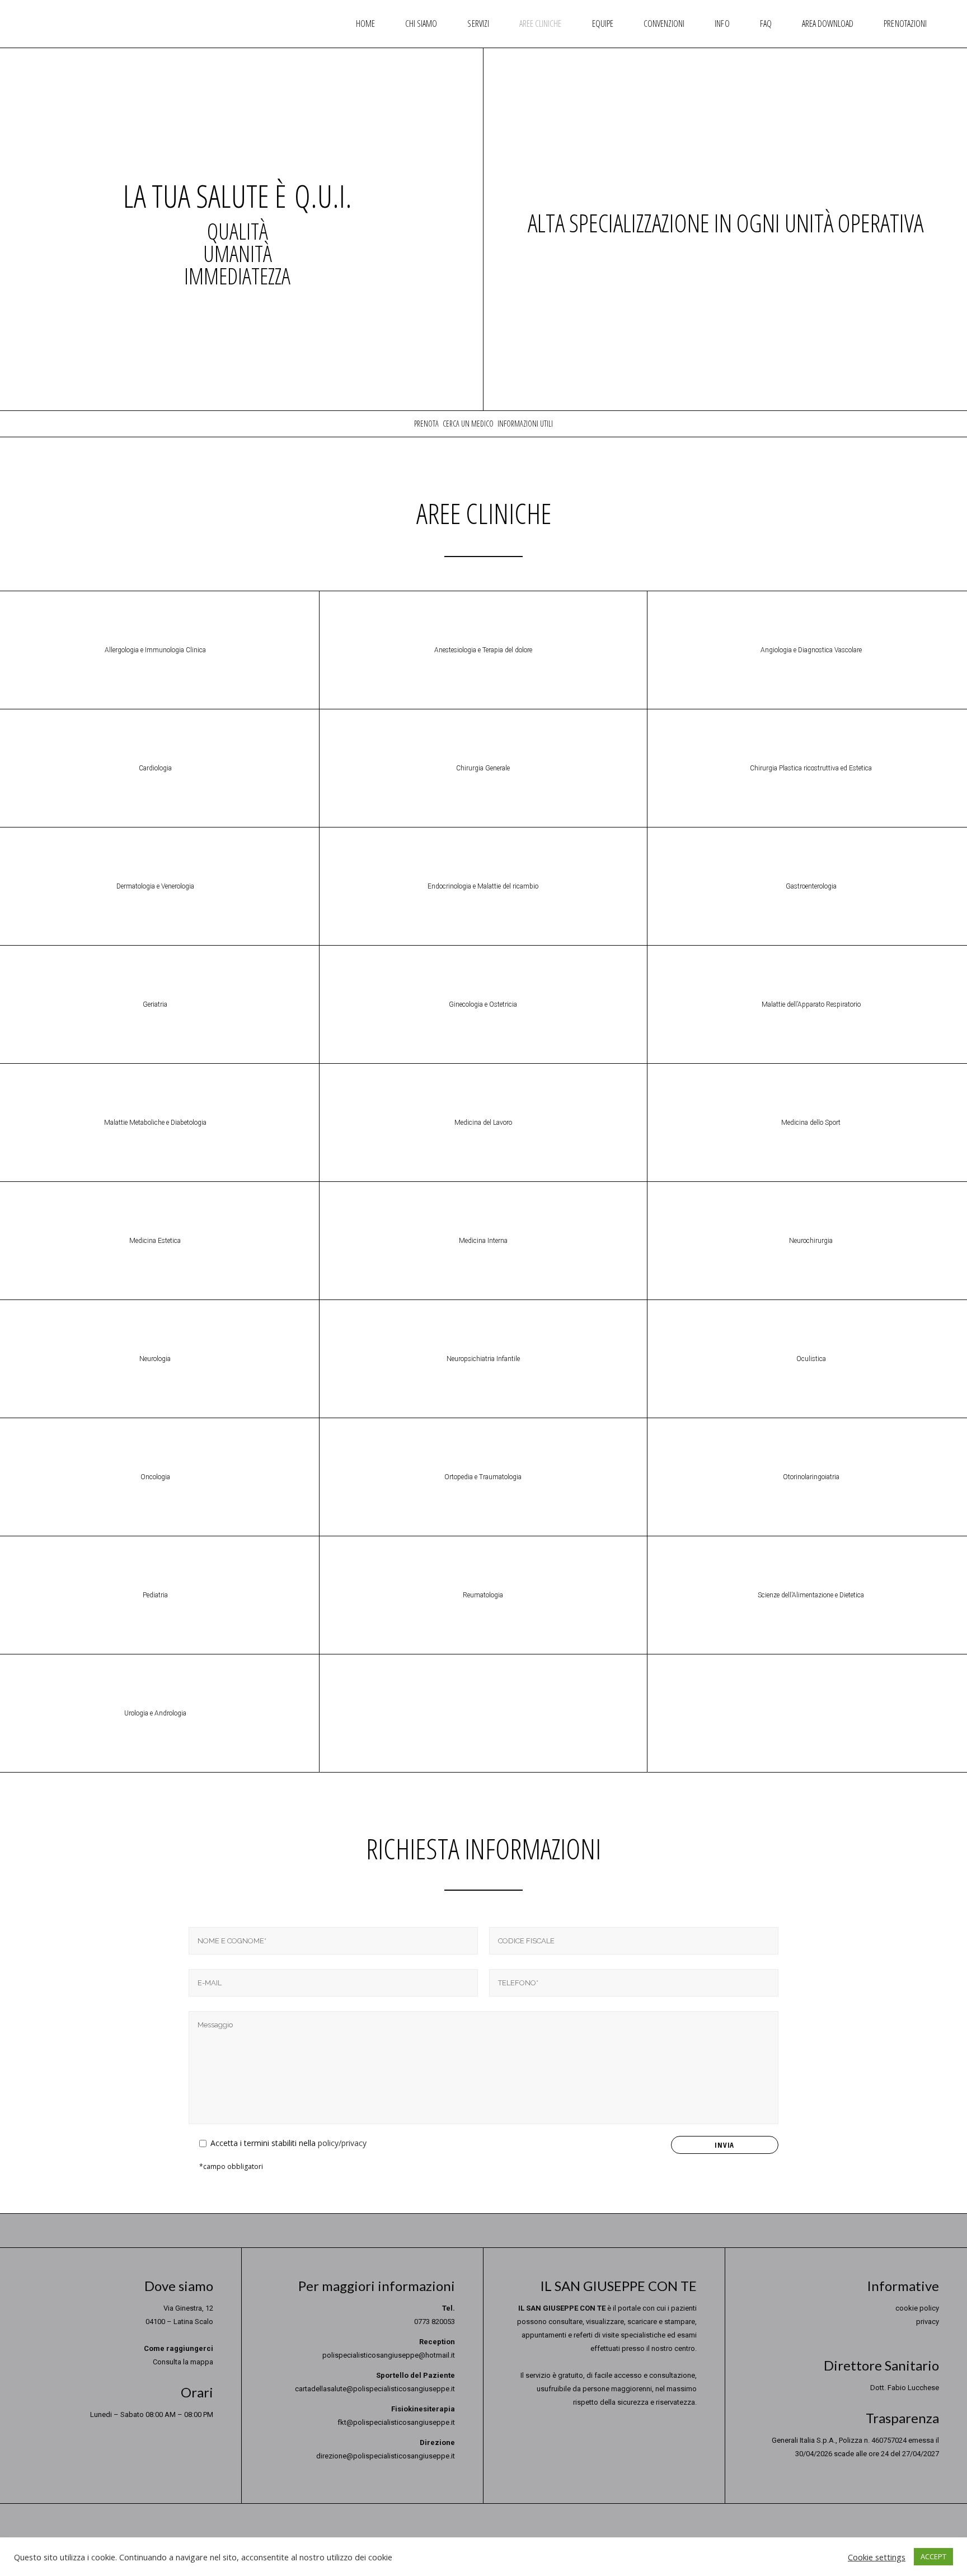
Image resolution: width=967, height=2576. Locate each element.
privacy (928, 2322)
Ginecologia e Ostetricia (483, 1004)
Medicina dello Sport (811, 1123)
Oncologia (155, 1477)
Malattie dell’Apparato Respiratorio (811, 1004)
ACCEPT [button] (933, 2556)
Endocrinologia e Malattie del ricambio (483, 886)
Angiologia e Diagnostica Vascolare (811, 650)
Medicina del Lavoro (483, 1123)
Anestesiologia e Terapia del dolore (483, 650)
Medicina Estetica (155, 1241)
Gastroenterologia (811, 886)
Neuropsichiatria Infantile (483, 1359)
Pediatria (155, 1595)
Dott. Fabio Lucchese (905, 2388)
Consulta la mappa (183, 2362)
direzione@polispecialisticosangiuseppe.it (386, 2456)
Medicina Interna (483, 1241)
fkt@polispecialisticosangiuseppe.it (396, 2422)
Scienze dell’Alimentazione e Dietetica (811, 1595)
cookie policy (917, 2308)
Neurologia (155, 1359)
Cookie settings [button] (877, 2557)
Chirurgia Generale (483, 768)
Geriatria (155, 1004)
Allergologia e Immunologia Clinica (155, 650)
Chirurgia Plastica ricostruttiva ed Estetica (811, 768)
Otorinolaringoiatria (811, 1477)
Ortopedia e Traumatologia (483, 1477)
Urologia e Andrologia (155, 1713)
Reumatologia (483, 1595)
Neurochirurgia (811, 1241)
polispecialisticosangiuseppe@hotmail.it (389, 2355)
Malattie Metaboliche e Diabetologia (155, 1123)
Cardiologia (155, 768)
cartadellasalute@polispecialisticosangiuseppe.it (375, 2389)
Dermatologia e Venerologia (155, 886)
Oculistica (811, 1359)
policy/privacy (342, 2143)
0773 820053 (435, 2322)
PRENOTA (426, 424)
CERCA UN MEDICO (468, 424)
